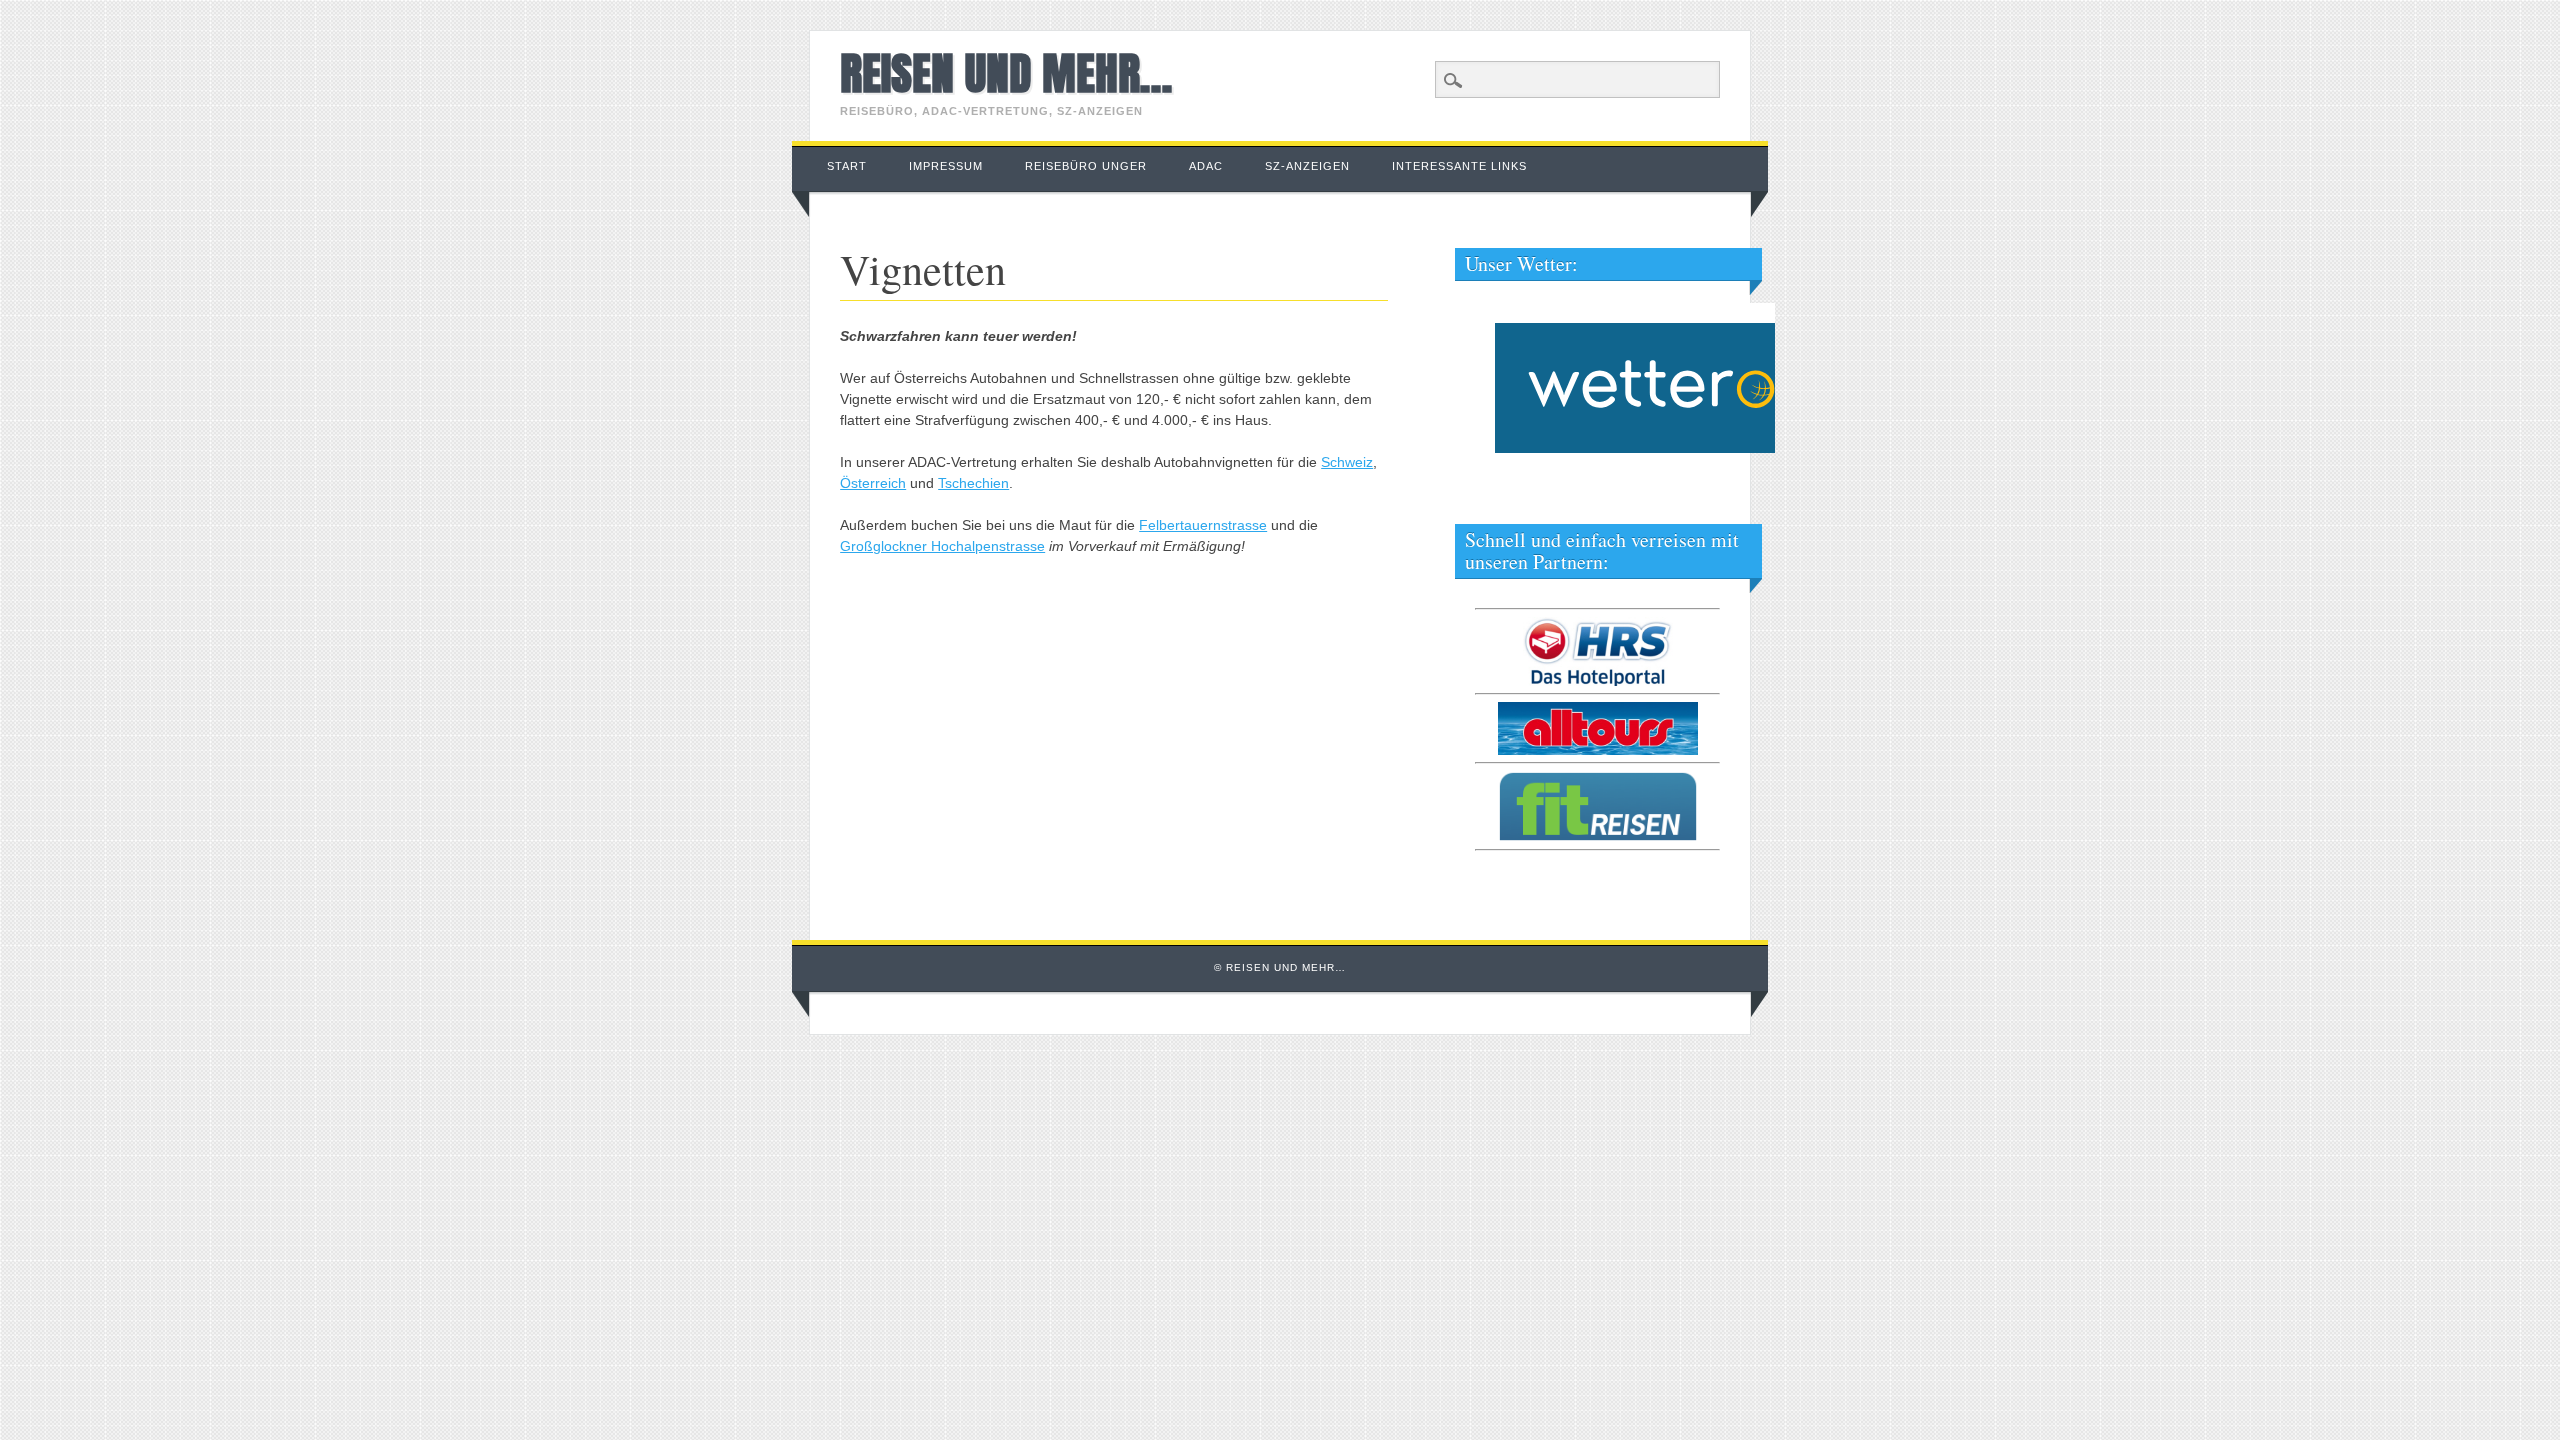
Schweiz (1347, 462)
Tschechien (973, 483)
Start (847, 166)
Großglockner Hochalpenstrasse (942, 546)
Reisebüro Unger (1086, 166)
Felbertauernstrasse (1203, 525)
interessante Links (1459, 166)
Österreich (873, 483)
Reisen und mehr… (1006, 73)
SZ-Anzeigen (1307, 166)
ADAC (1206, 166)
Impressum (946, 166)
